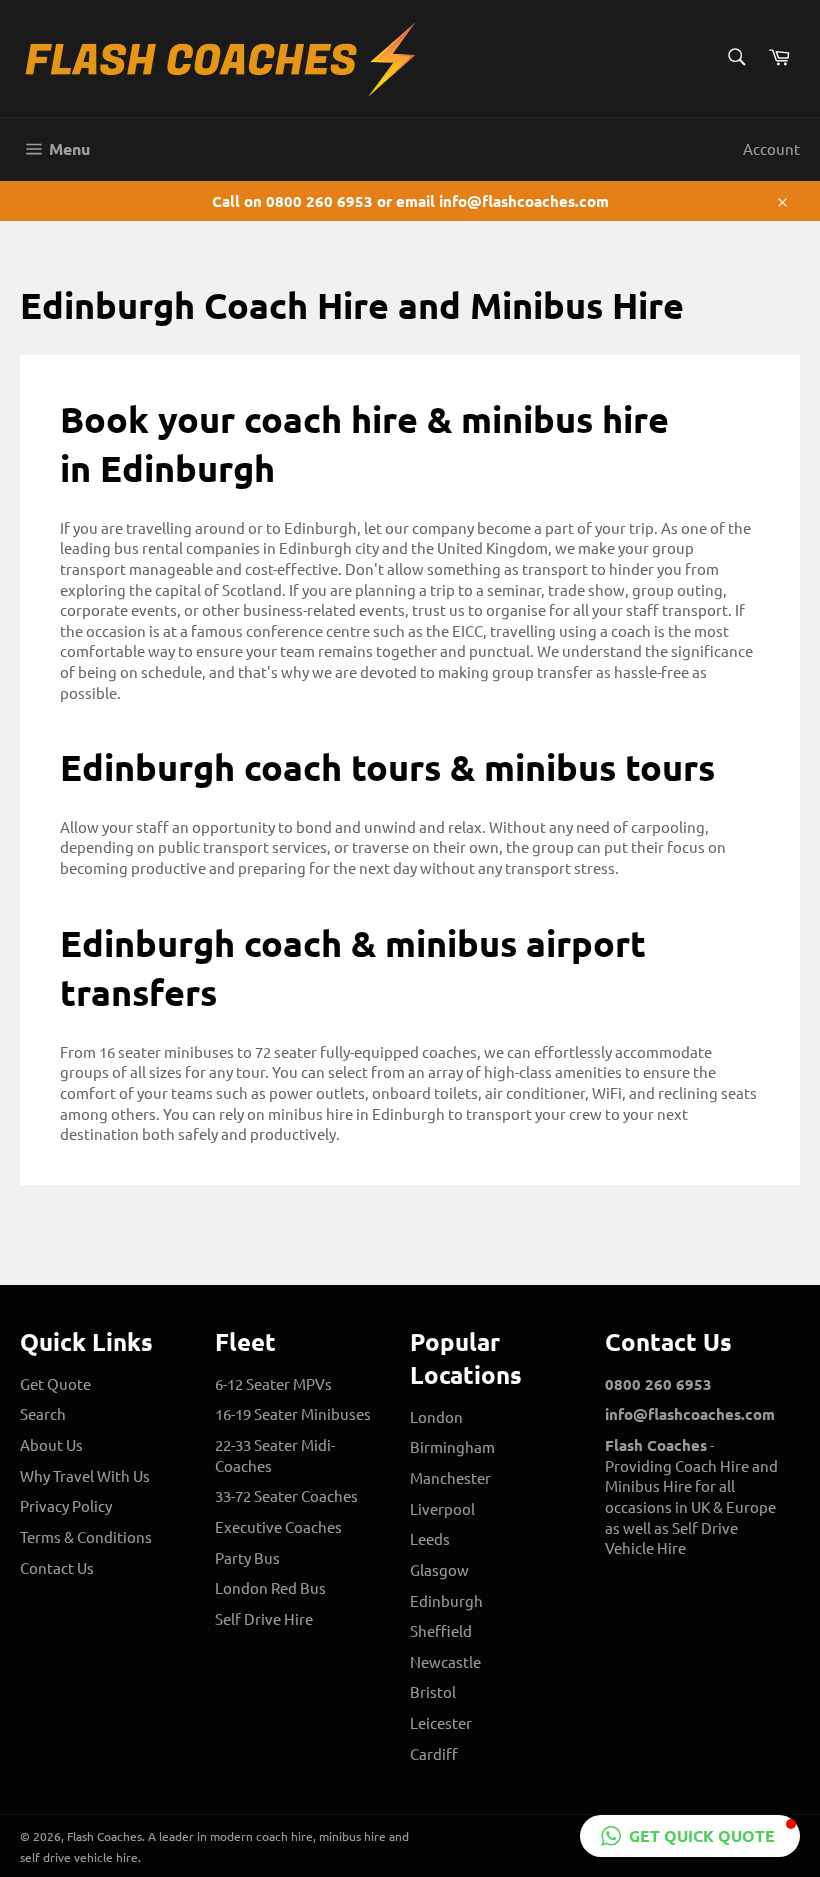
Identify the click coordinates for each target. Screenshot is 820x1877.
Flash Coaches (104, 1836)
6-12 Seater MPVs (273, 1383)
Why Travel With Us (85, 1475)
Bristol (433, 1691)
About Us (51, 1444)
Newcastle (445, 1661)
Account (771, 148)
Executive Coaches (278, 1526)
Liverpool (442, 1508)
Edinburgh (446, 1600)
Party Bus (247, 1557)
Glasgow (439, 1569)
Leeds (430, 1538)
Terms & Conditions (86, 1536)
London (436, 1416)
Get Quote (55, 1383)
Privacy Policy (66, 1505)
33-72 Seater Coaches (286, 1495)
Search (43, 1413)
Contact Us (57, 1567)
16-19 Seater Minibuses (293, 1413)
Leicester (441, 1722)
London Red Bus (270, 1587)
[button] (690, 1836)
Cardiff (434, 1753)
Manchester (450, 1477)
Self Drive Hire (264, 1618)
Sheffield (441, 1630)
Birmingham (452, 1446)
